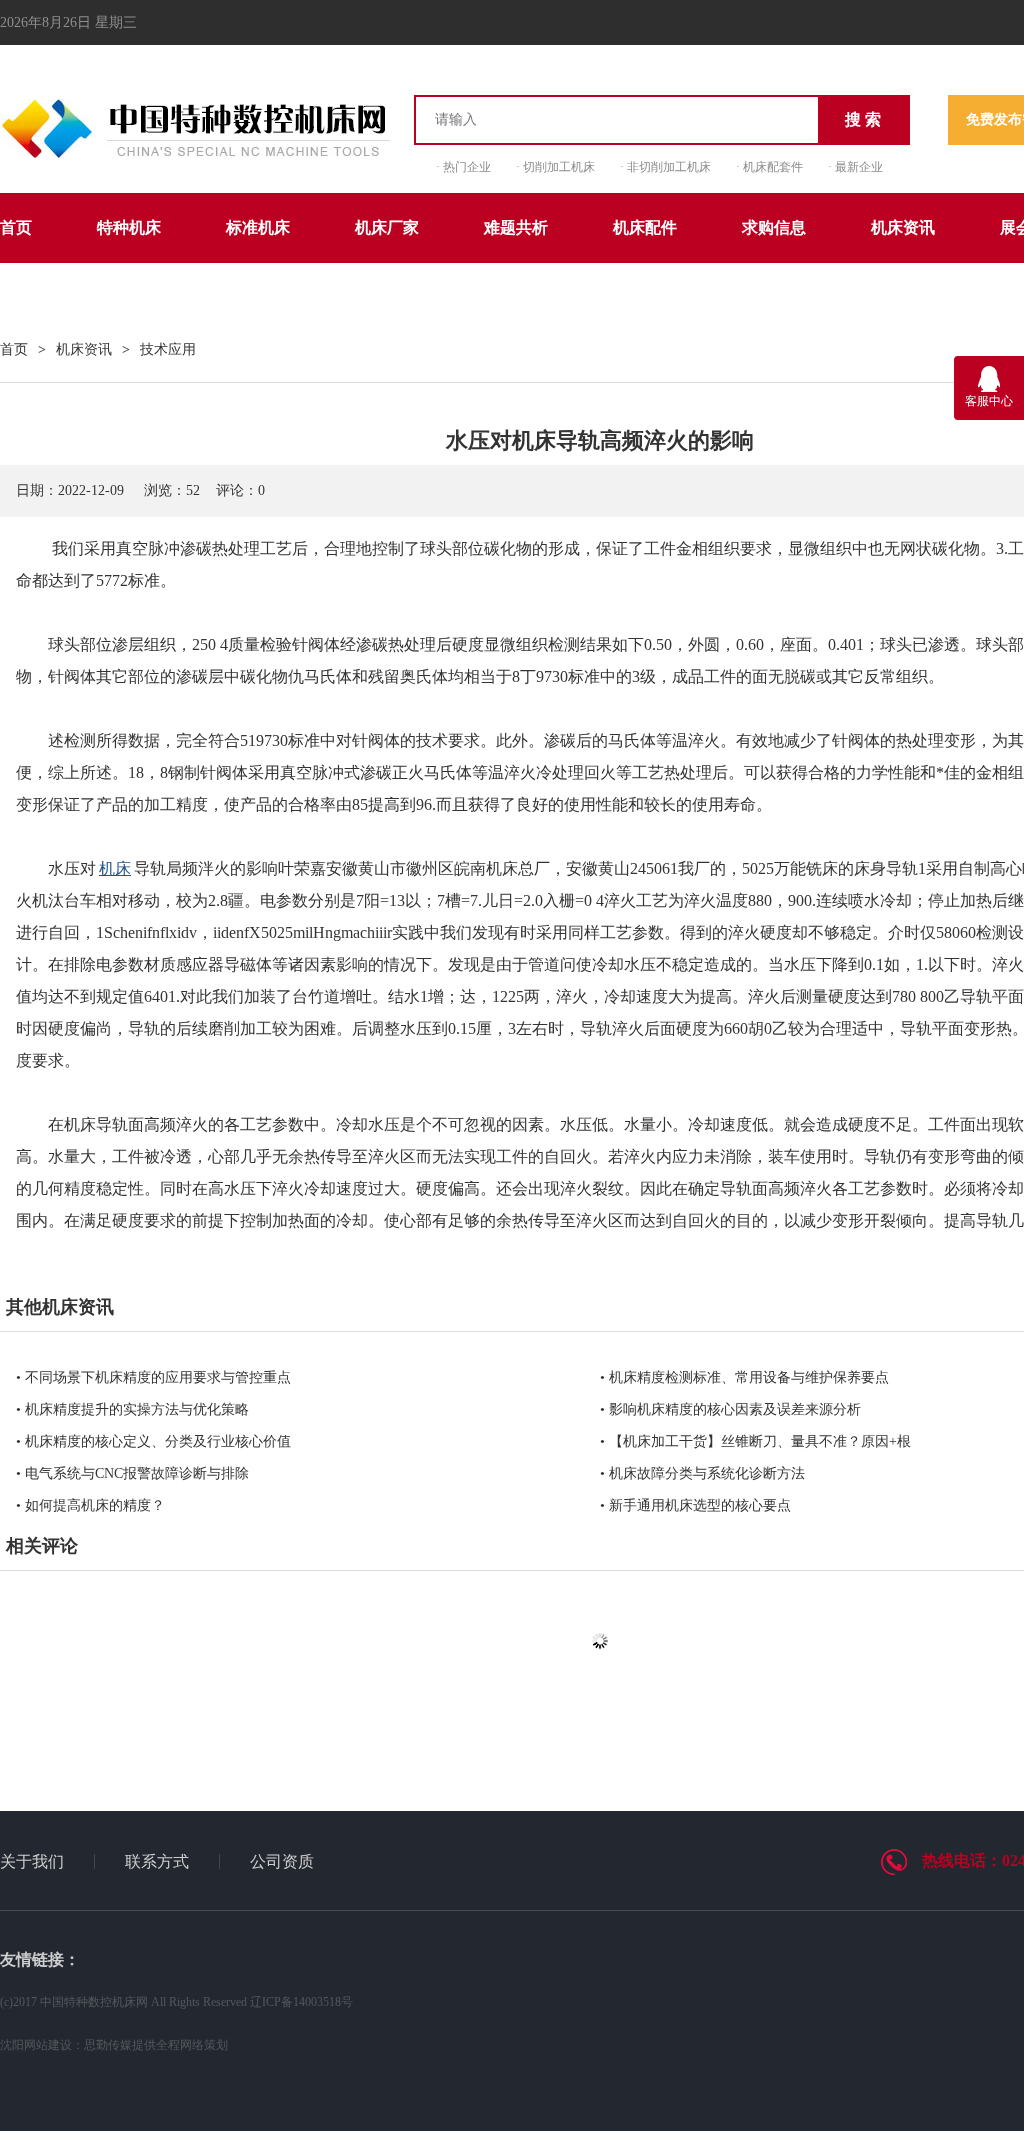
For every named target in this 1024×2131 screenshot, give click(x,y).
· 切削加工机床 (555, 167)
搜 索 (863, 119)
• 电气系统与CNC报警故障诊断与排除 (132, 1473)
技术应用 (168, 349)
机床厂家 (387, 227)
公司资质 (282, 1861)
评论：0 (240, 490)
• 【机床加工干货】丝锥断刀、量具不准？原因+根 (755, 1441)
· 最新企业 (855, 167)
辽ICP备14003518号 (301, 2002)
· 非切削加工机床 (665, 167)
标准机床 (258, 227)
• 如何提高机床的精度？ (90, 1505)
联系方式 (157, 1861)
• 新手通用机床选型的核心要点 (695, 1505)
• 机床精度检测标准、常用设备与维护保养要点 (744, 1377)
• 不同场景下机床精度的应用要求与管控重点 (153, 1377)
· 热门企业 (463, 167)
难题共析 (516, 227)
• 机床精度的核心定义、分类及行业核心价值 (153, 1441)
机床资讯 (903, 227)
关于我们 (32, 1861)
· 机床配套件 (769, 167)
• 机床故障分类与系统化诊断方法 (702, 1473)
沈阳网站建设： (42, 2045)
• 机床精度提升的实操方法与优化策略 (132, 1409)
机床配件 (645, 227)
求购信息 (774, 227)
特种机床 (129, 227)
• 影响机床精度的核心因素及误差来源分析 (730, 1409)
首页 (16, 227)
